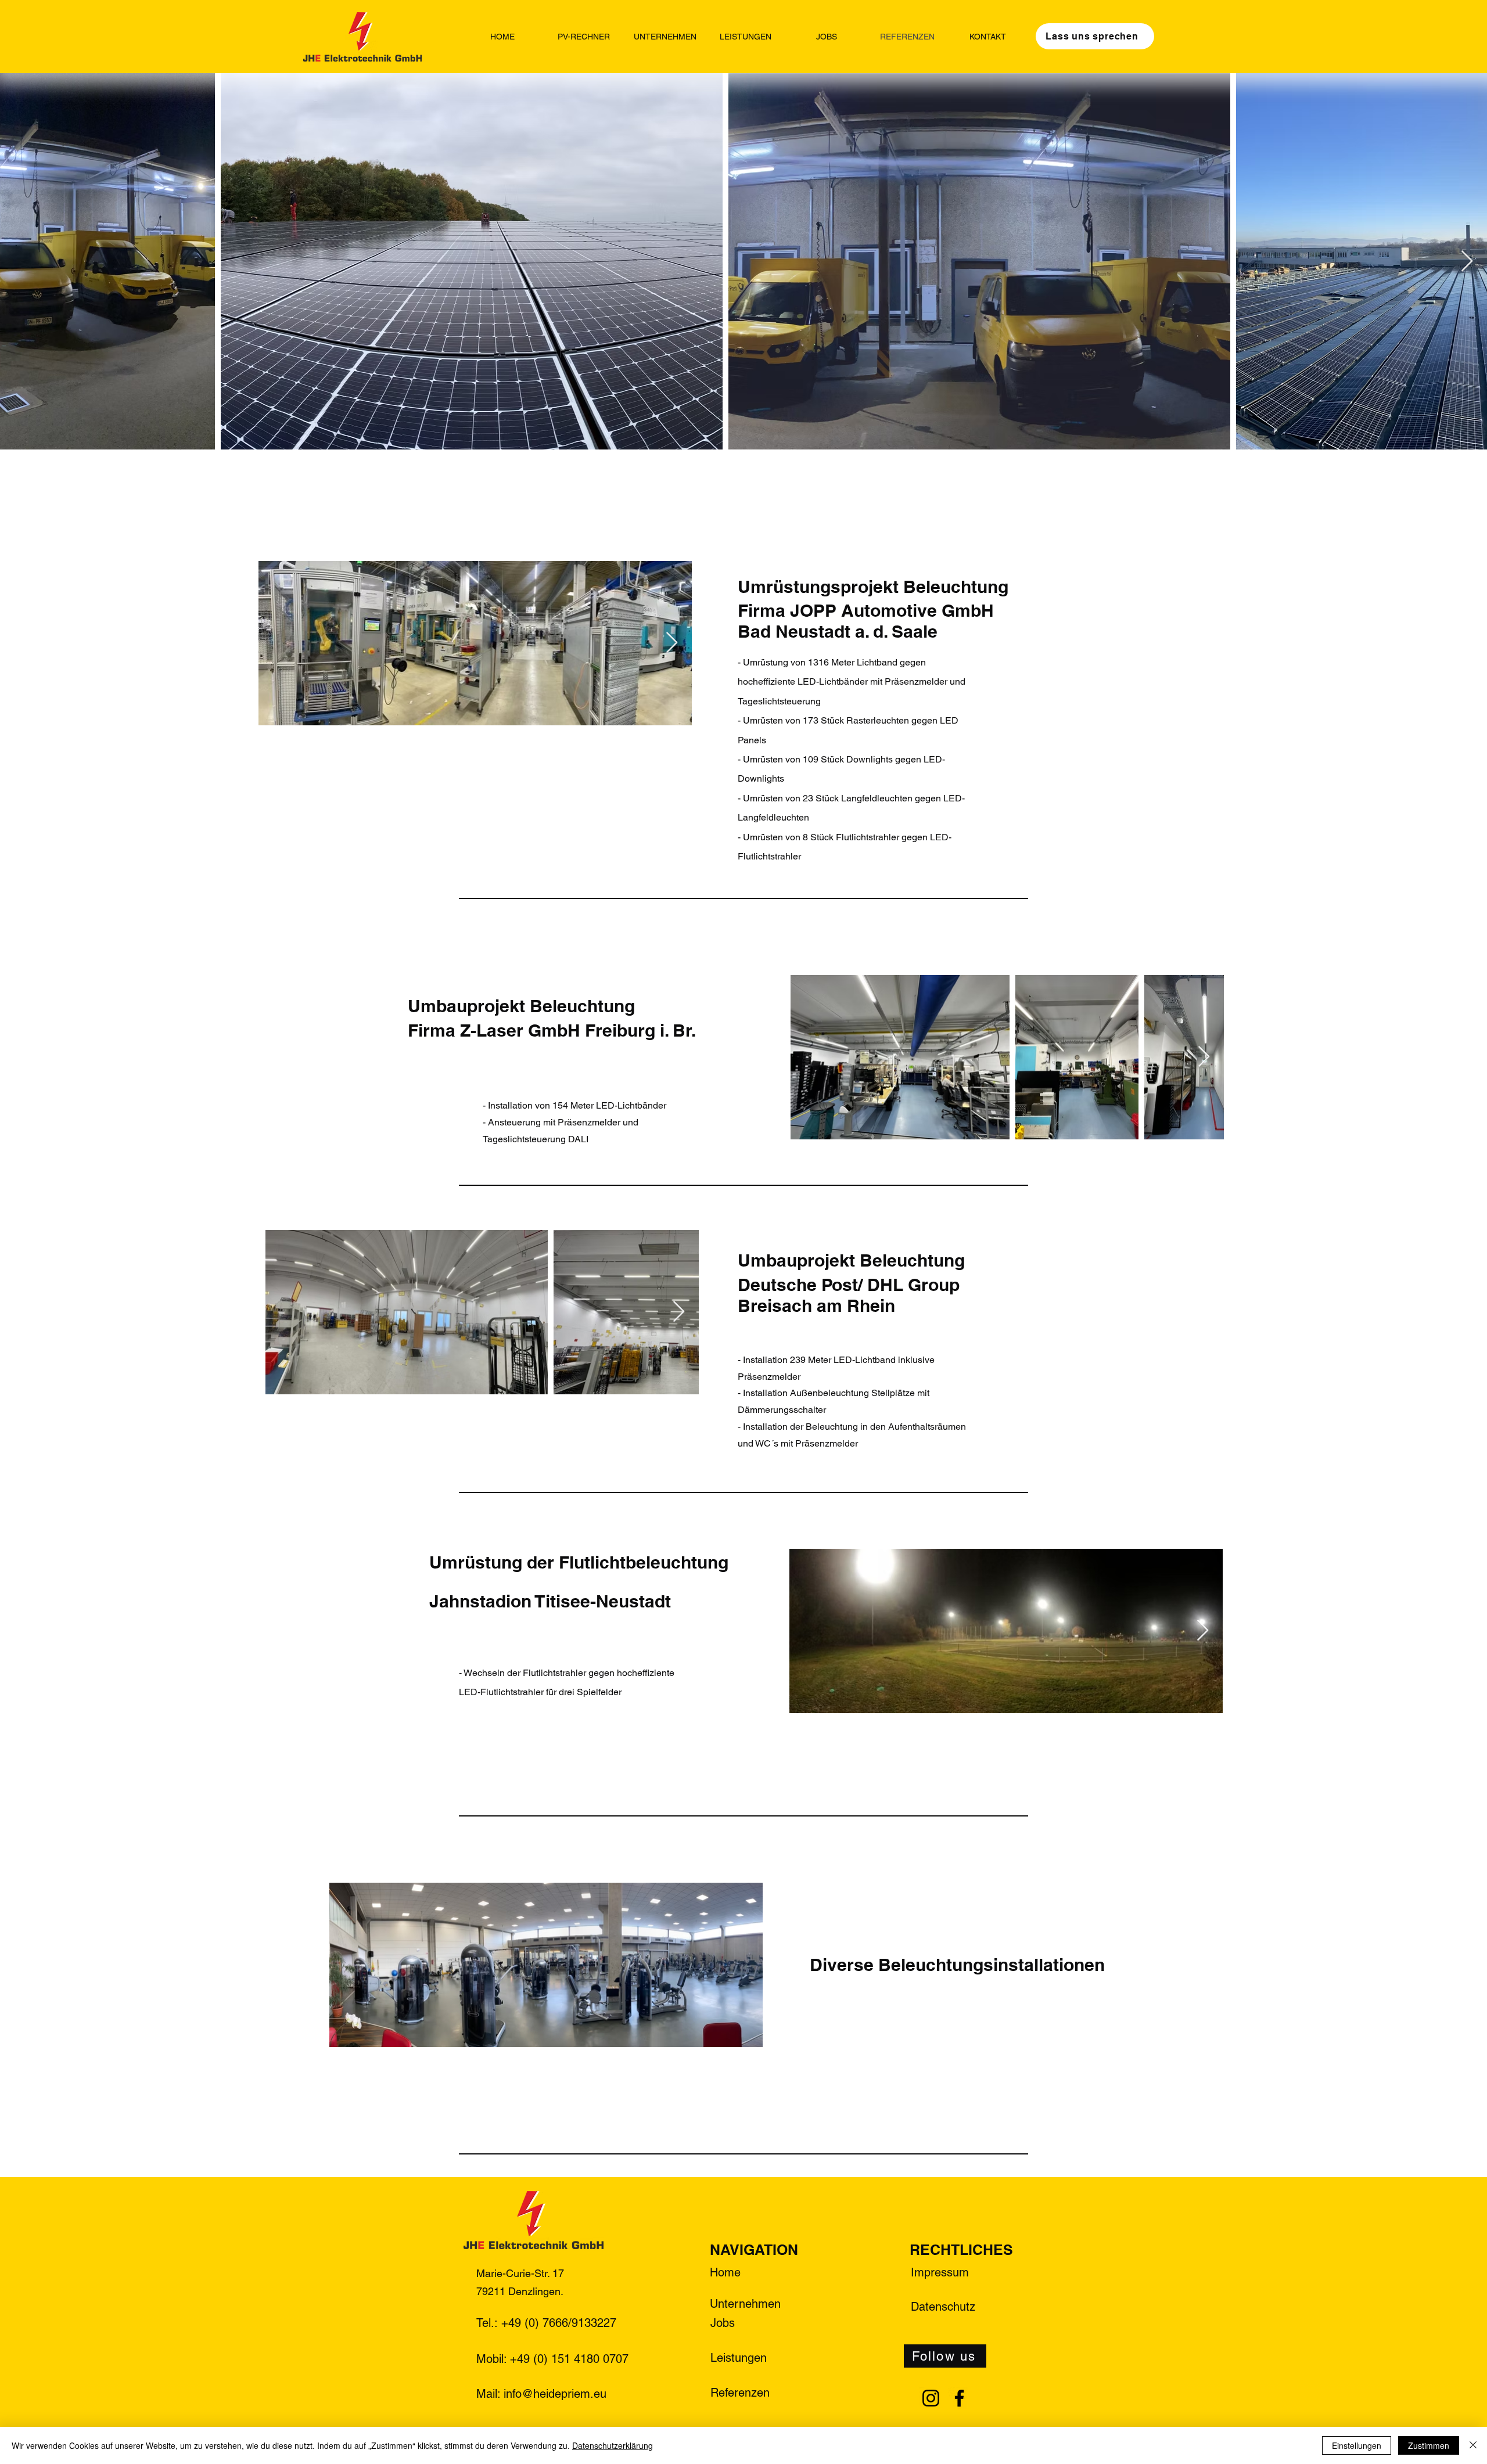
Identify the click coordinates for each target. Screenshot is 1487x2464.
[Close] (1473, 2445)
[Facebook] (959, 2398)
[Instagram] (931, 2398)
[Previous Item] (20, 262)
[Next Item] (1467, 262)
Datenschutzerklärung (613, 2445)
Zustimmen (1429, 2445)
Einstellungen (1357, 2445)
